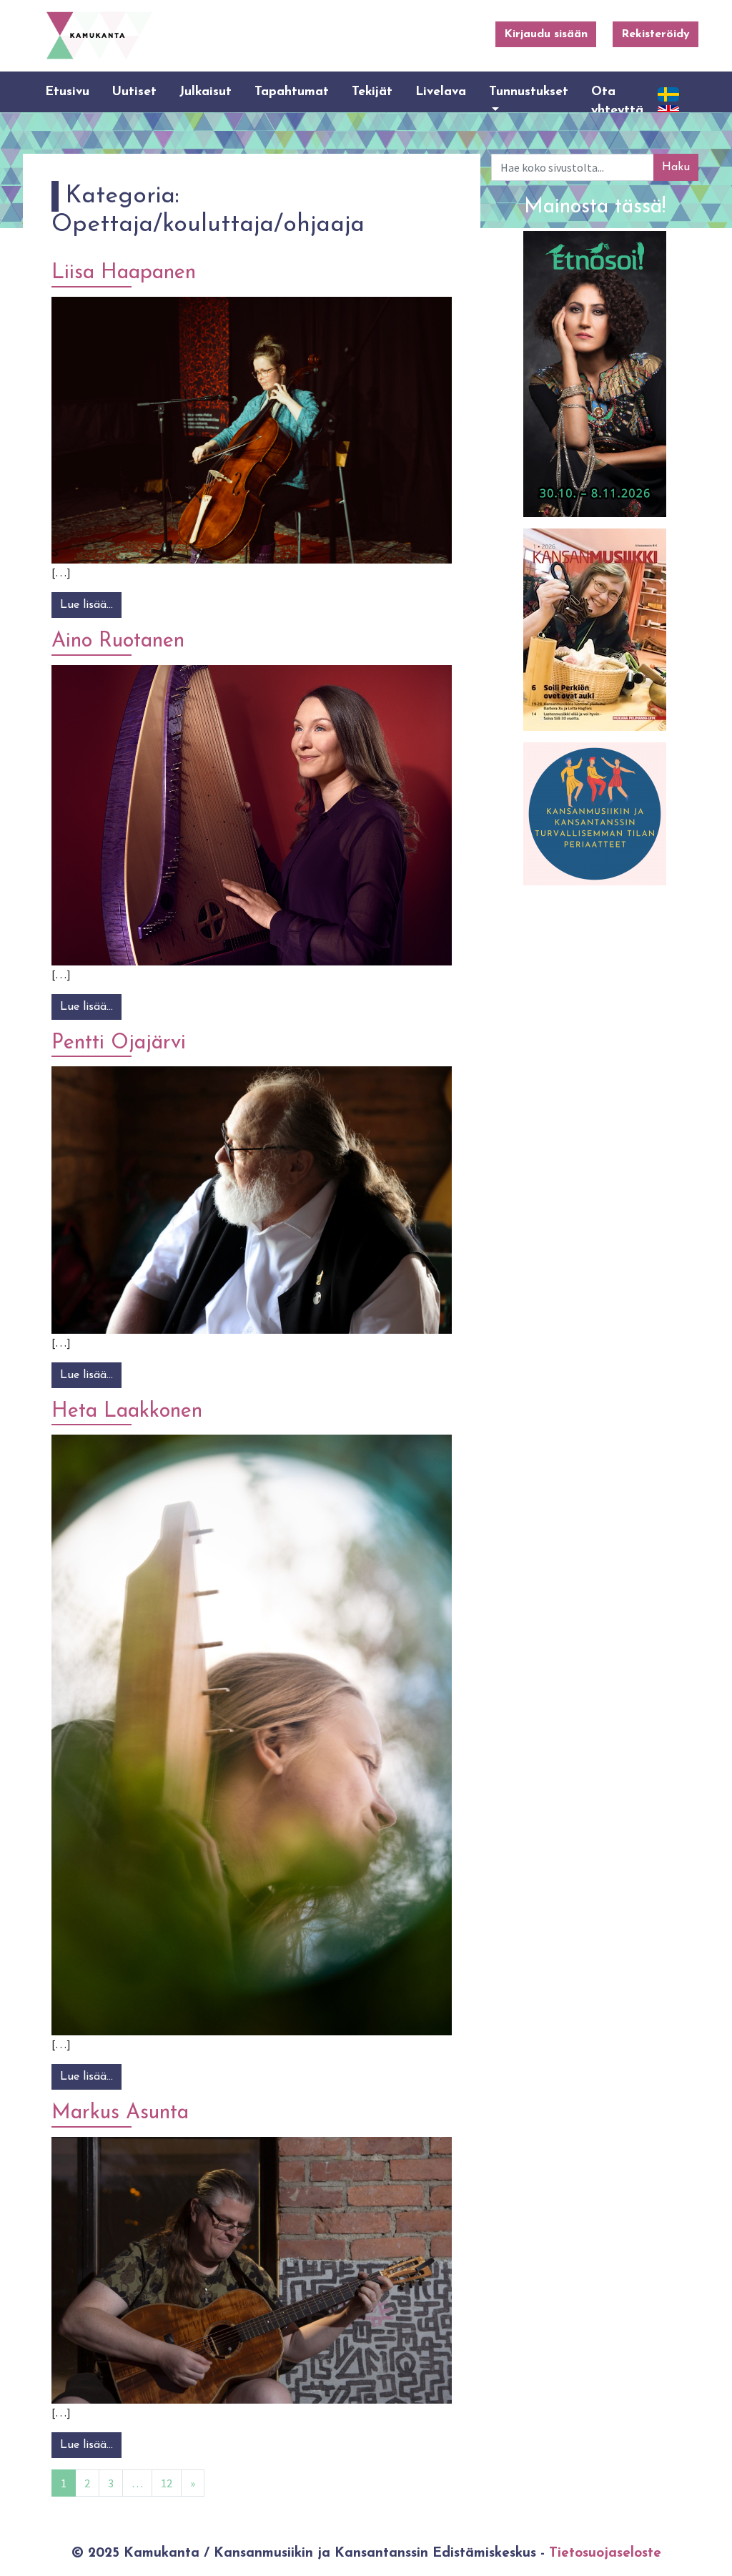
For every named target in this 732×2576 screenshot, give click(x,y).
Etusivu (67, 92)
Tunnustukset (529, 92)
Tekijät (372, 92)
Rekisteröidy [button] (656, 34)
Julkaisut (206, 92)
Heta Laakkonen (127, 1411)
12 (167, 2483)
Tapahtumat (292, 92)
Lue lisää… (91, 605)
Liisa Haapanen (124, 273)
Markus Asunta (120, 2113)
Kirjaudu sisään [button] (546, 34)
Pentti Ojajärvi (119, 1043)
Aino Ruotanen (118, 641)
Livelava (441, 92)
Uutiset (134, 92)
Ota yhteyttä (617, 101)
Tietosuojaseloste (605, 2553)
